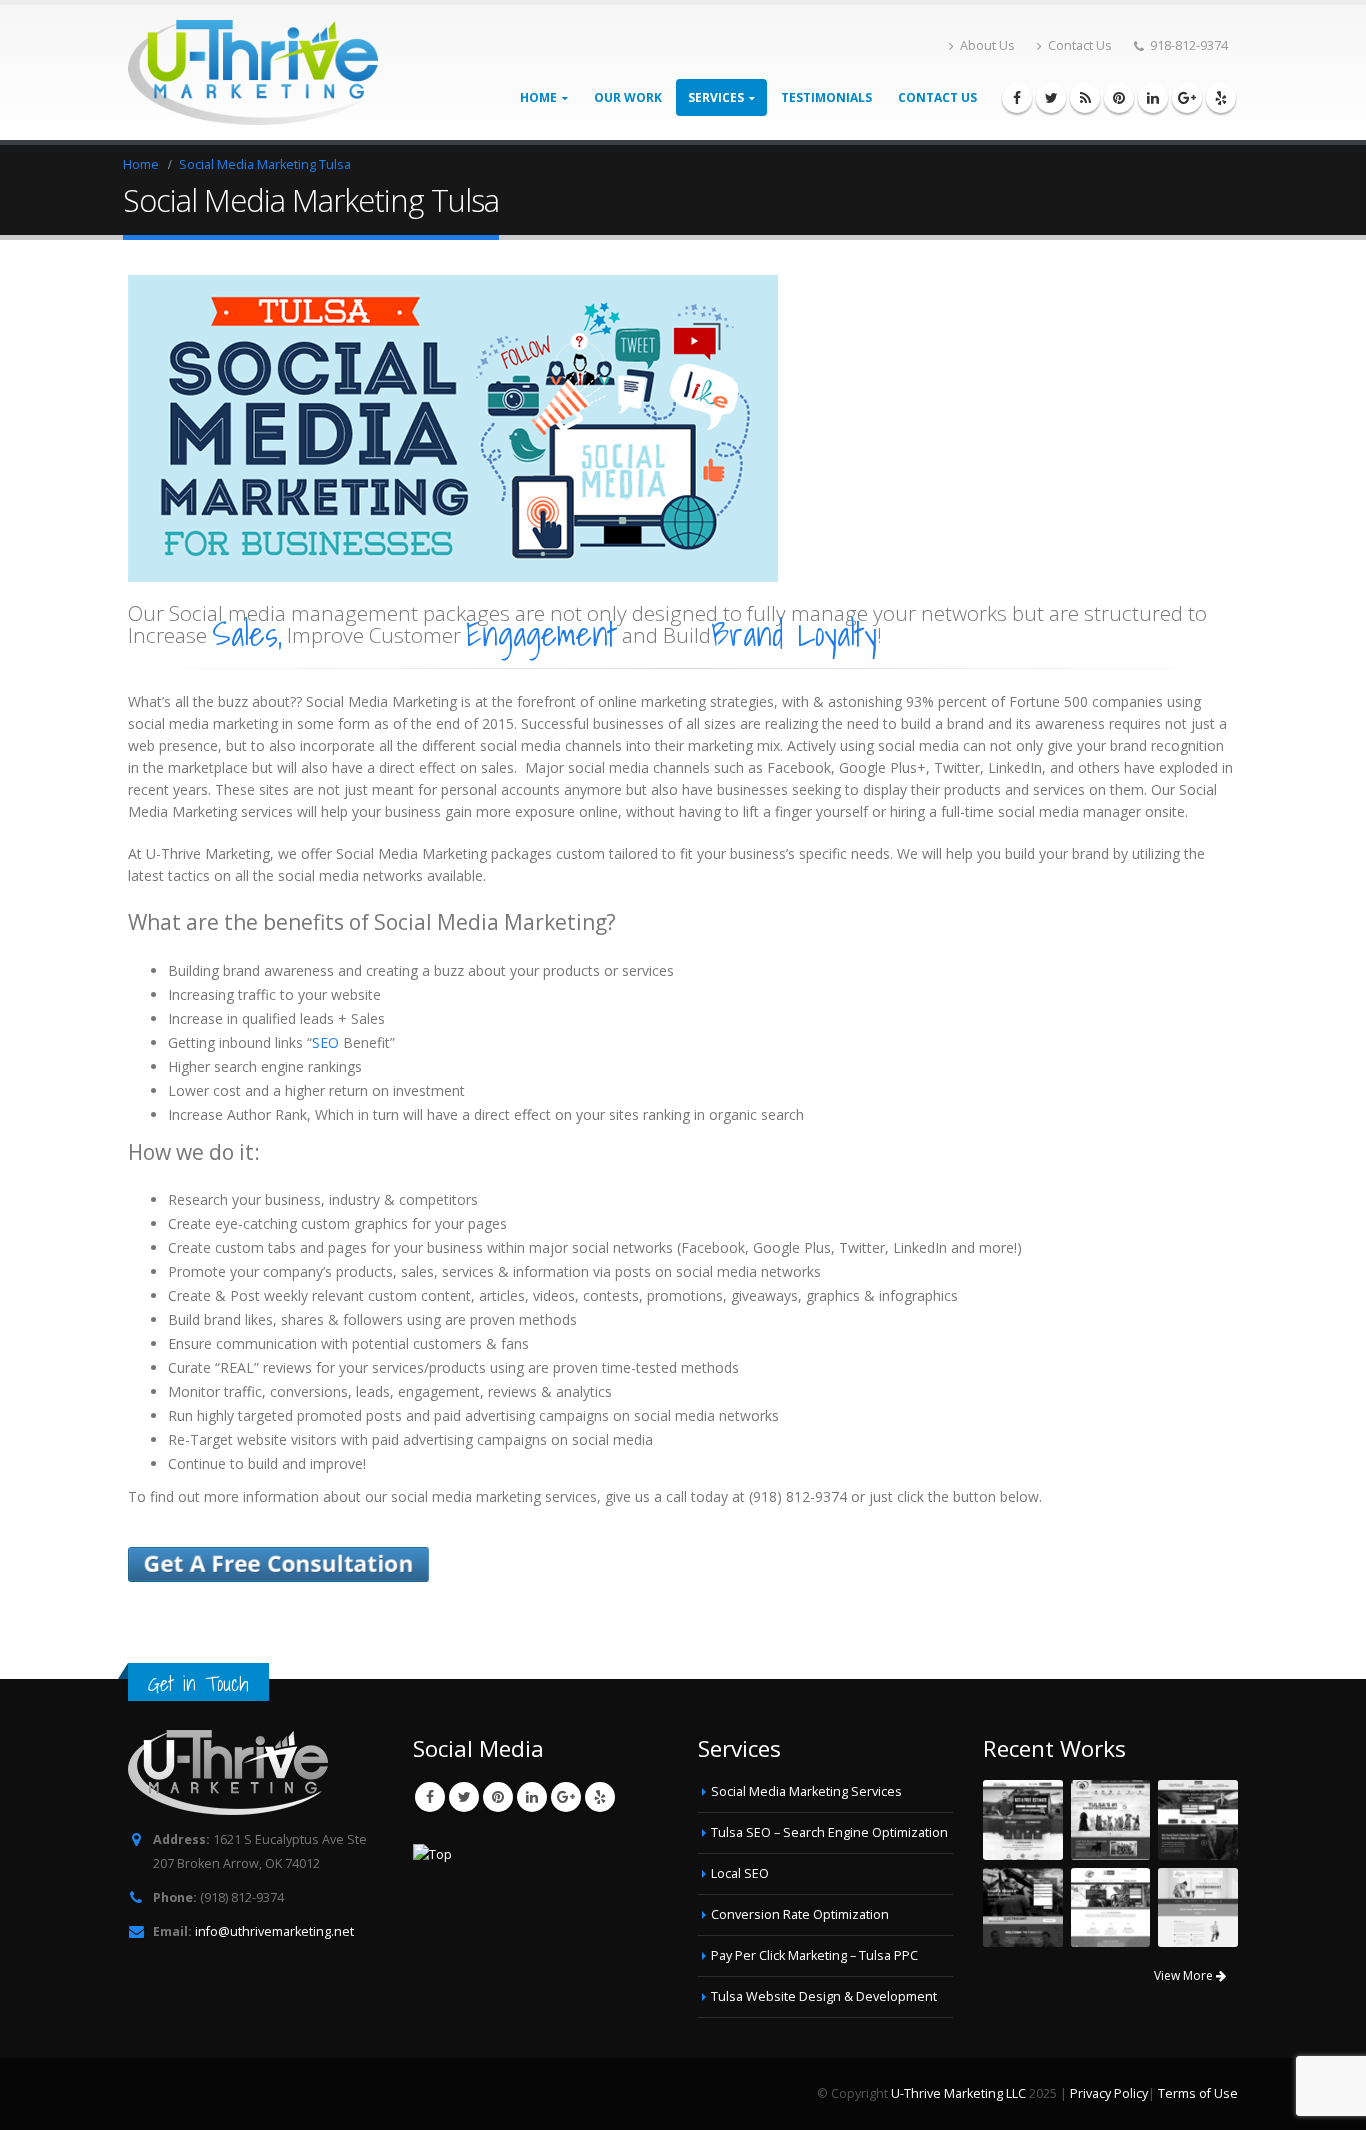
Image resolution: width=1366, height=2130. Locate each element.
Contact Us (1080, 45)
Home (538, 97)
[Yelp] (1221, 98)
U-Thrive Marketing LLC (958, 2093)
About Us (987, 45)
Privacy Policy (1109, 2093)
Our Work (628, 97)
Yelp (600, 1797)
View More (1185, 1975)
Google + (566, 1797)
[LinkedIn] (1153, 98)
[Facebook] (1017, 98)
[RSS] (1085, 98)
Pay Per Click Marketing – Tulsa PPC (814, 1955)
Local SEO (740, 1873)
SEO (325, 1042)
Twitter (464, 1797)
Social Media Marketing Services (806, 1791)
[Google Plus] (1187, 98)
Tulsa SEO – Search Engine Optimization (829, 1832)
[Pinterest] (1119, 98)
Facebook (430, 1797)
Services (716, 97)
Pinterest (498, 1797)
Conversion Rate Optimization (800, 1914)
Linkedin (532, 1797)
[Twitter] (1051, 98)
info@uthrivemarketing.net (274, 1931)
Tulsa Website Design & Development (824, 1996)
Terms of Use (1198, 2093)
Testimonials (826, 97)
